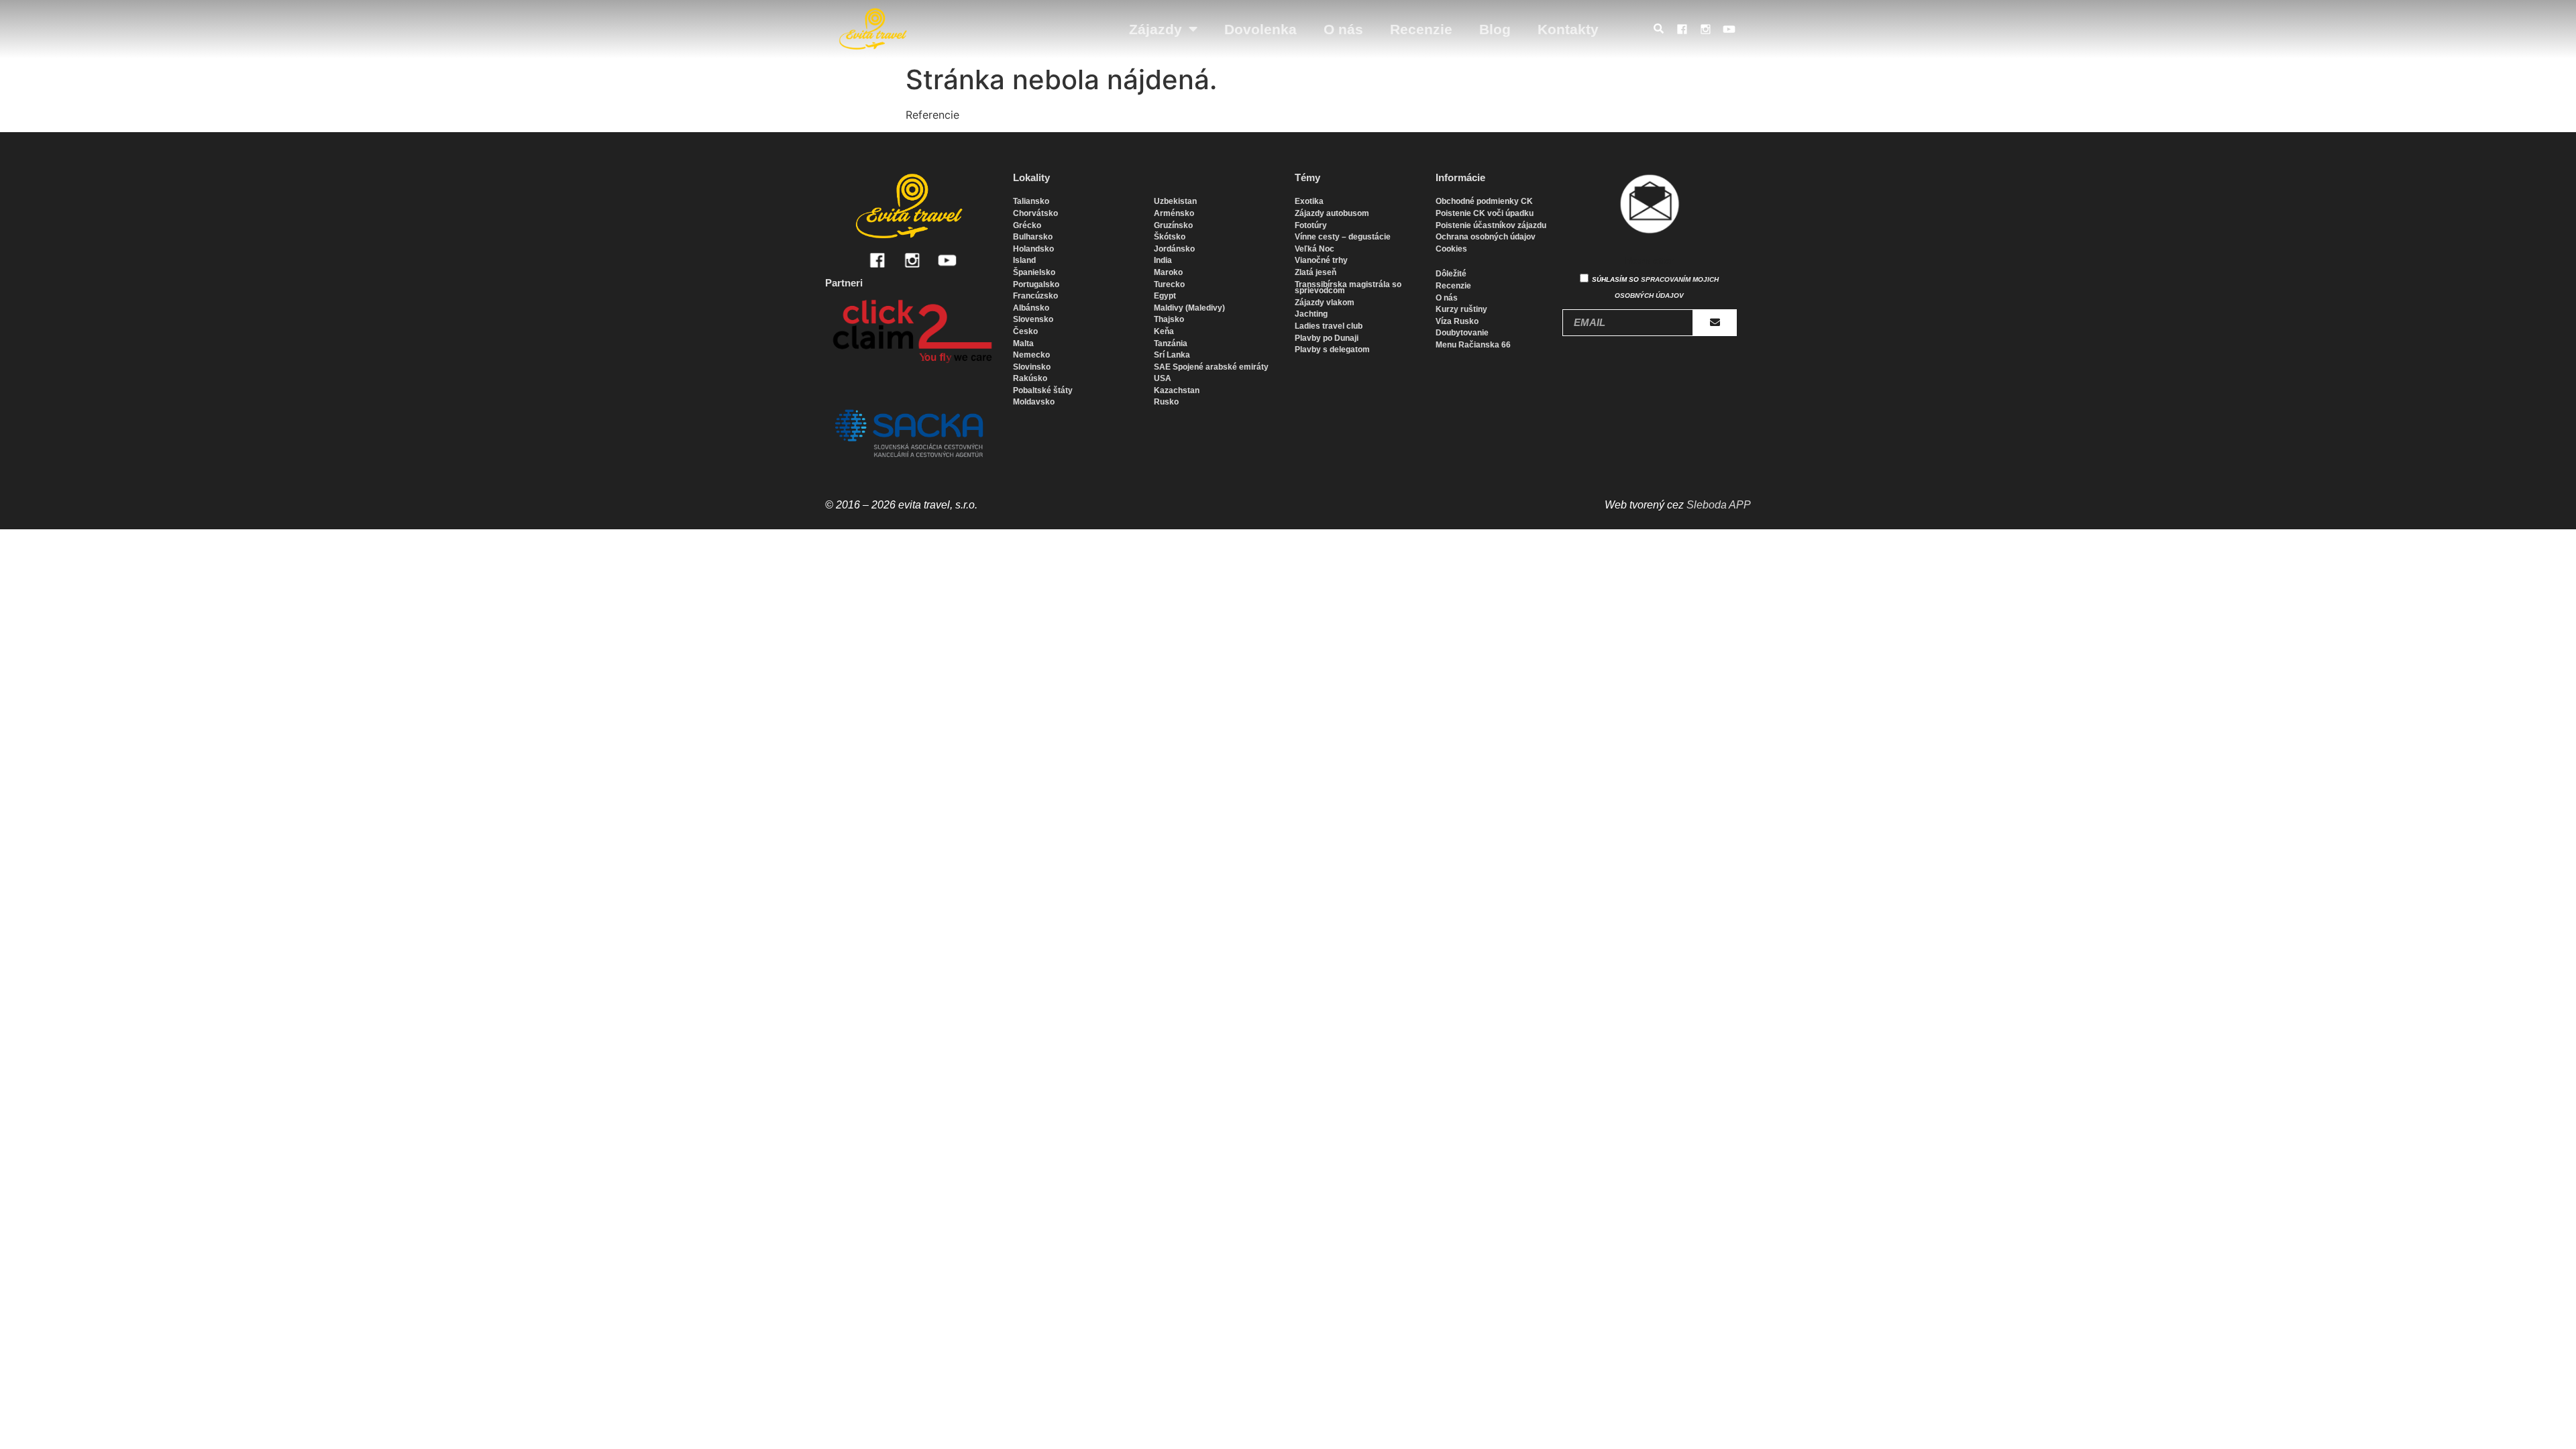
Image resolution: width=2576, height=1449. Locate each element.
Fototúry (1311, 225)
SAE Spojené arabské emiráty (1211, 367)
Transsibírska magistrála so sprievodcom (1348, 288)
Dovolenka (1260, 29)
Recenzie (1421, 29)
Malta (1023, 343)
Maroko (1168, 272)
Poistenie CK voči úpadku (1485, 213)
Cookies (1451, 249)
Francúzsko (1035, 296)
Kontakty (1568, 29)
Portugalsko (1036, 284)
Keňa (1164, 331)
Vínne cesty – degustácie (1343, 237)
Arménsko (1174, 213)
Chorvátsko (1035, 213)
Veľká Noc (1314, 249)
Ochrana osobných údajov (1486, 237)
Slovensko (1033, 319)
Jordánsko (1174, 249)
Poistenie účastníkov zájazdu (1491, 225)
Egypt (1165, 296)
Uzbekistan (1175, 201)
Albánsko (1031, 308)
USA (1163, 378)
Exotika (1309, 201)
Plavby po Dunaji (1327, 338)
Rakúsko (1030, 378)
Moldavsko (1034, 402)
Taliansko (1031, 201)
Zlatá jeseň (1316, 272)
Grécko (1027, 225)
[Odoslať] (1715, 323)
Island (1024, 260)
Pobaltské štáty (1043, 390)
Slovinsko (1032, 367)
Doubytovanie (1462, 333)
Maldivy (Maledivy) (1189, 308)
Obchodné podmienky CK (1484, 201)
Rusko (1166, 402)
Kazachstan (1177, 390)
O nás (1343, 29)
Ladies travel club (1329, 326)
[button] (1662, 30)
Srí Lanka (1172, 355)
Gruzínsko (1173, 225)
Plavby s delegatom (1332, 350)
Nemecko (1031, 355)
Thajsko (1169, 319)
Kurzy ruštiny (1461, 309)
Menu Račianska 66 (1473, 345)
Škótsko (1170, 237)
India (1163, 260)
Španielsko (1034, 272)
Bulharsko (1033, 237)
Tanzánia (1171, 343)
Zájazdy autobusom (1332, 213)
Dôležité (1451, 274)
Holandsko (1033, 249)
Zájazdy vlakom (1325, 303)
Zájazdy (1156, 29)
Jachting (1311, 314)
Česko (1025, 331)
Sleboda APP (1719, 505)
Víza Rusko (1457, 321)
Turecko (1169, 284)
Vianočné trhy (1321, 260)
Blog (1495, 29)
